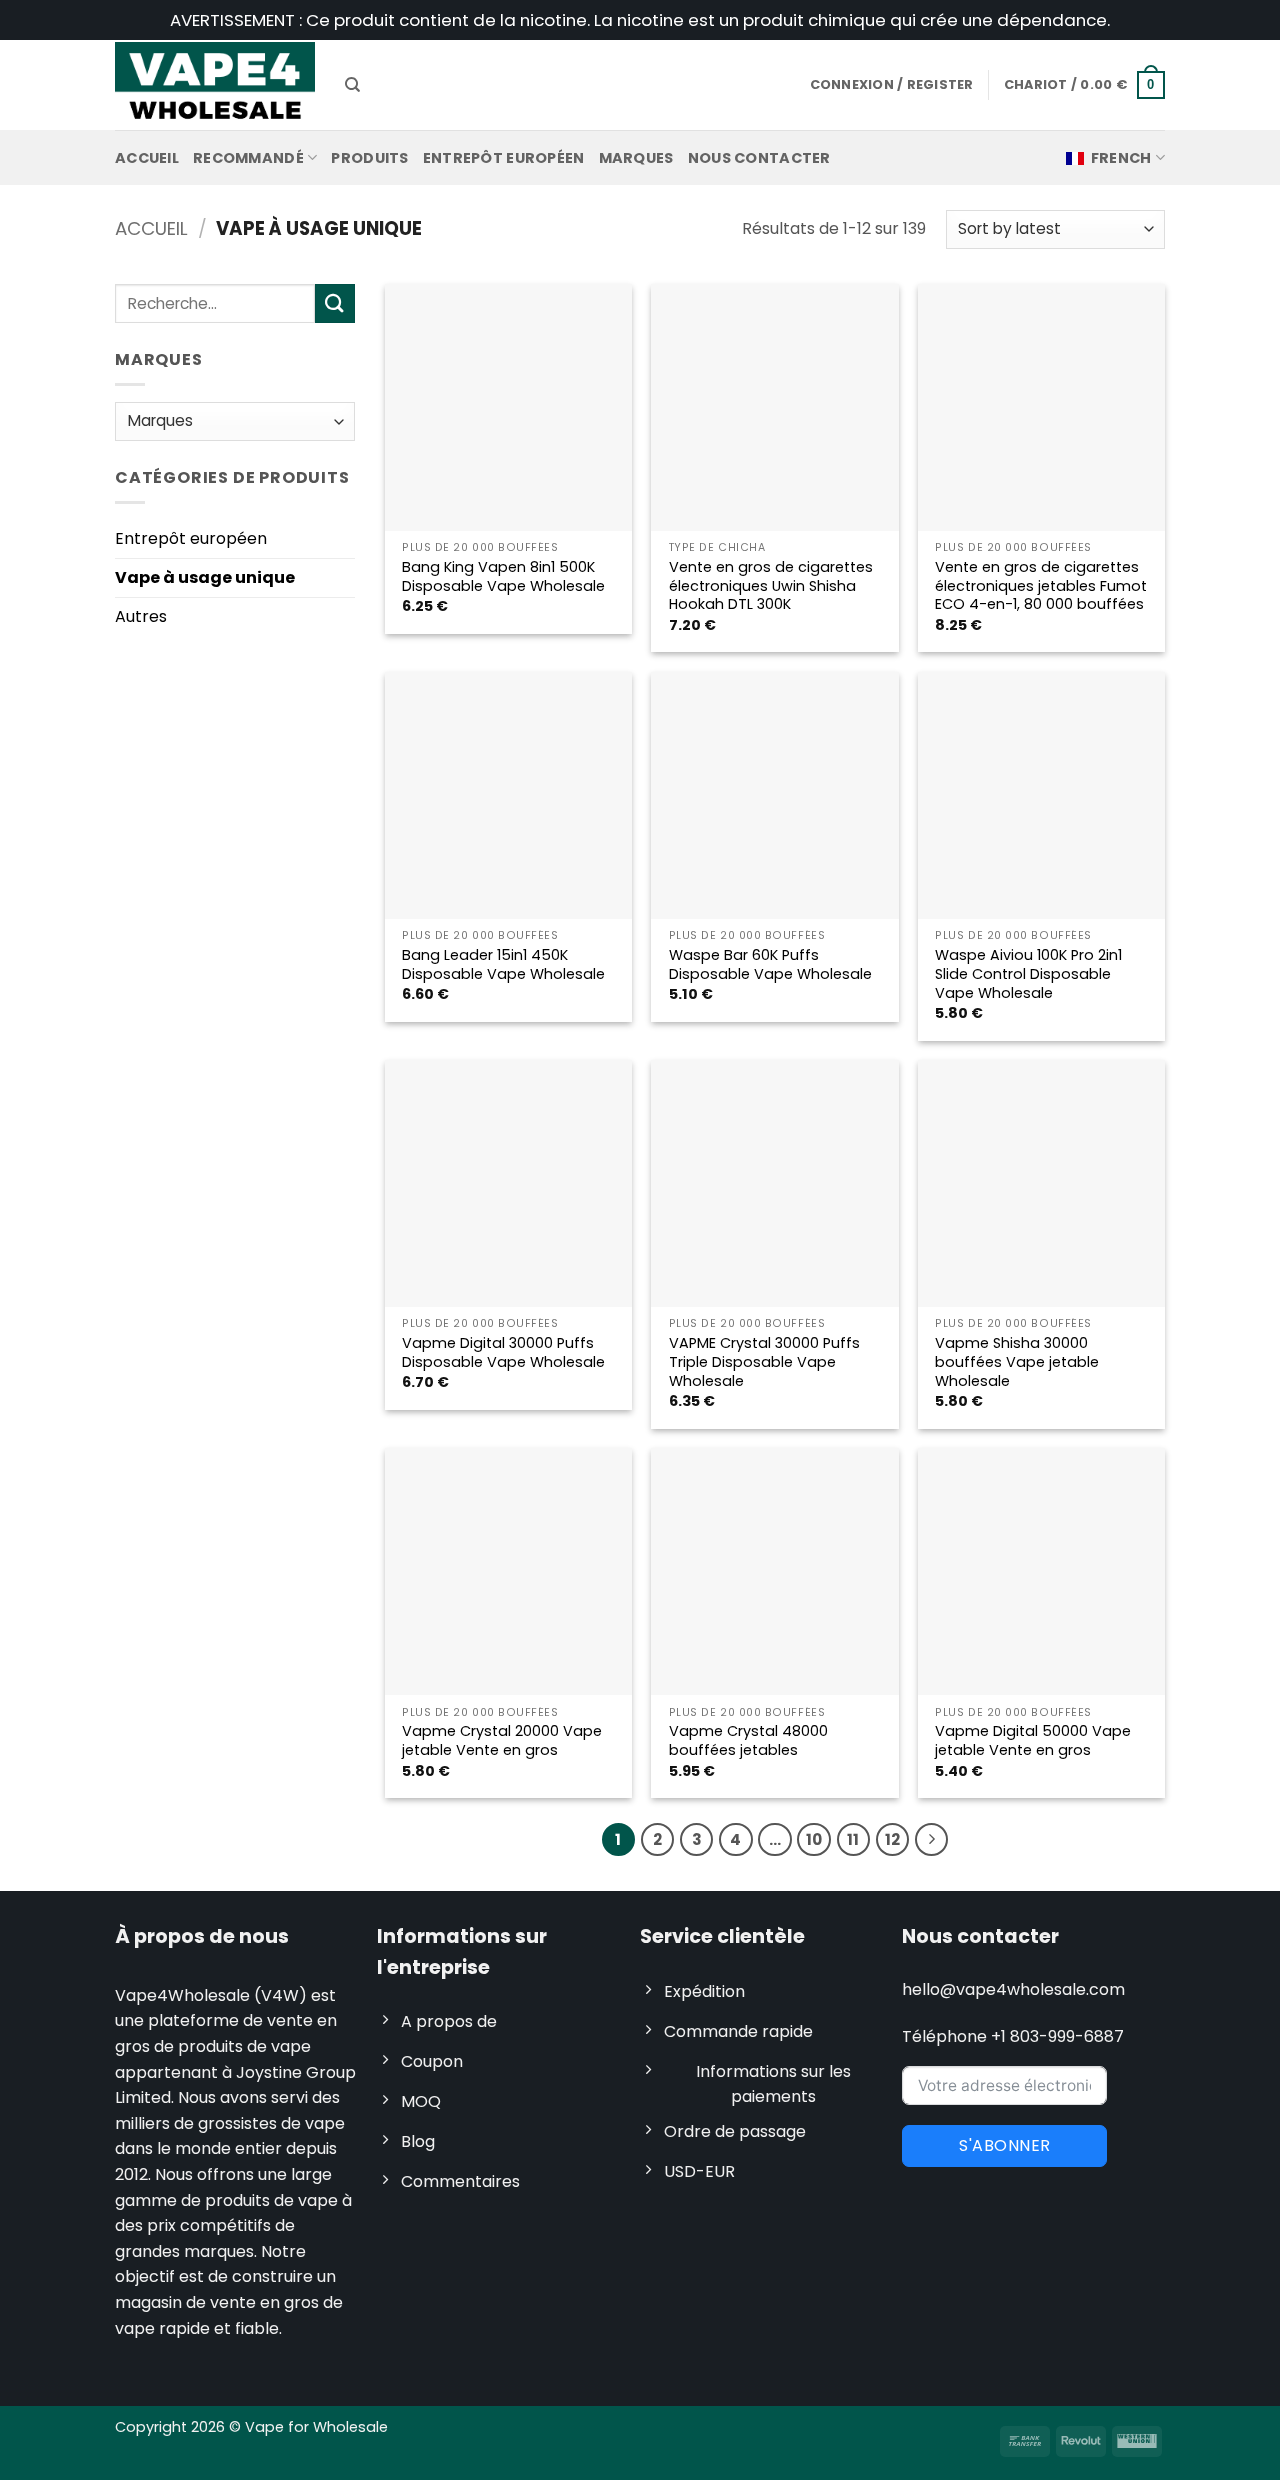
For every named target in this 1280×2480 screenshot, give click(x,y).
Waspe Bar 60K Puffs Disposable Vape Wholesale (770, 964)
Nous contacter (759, 158)
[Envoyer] (335, 303)
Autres (141, 616)
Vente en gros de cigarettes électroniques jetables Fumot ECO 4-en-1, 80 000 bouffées (1041, 586)
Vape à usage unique (205, 577)
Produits (369, 158)
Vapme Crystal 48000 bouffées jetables (748, 1740)
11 (853, 1839)
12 (892, 1839)
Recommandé (248, 158)
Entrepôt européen (504, 158)
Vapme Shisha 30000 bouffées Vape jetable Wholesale (1017, 1362)
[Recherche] (352, 85)
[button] (1084, 85)
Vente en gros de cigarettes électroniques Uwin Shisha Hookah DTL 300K (771, 586)
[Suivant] (932, 1840)
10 (814, 1839)
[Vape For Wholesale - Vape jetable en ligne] (215, 84)
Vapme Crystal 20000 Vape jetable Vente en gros (502, 1740)
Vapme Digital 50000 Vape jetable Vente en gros (1033, 1740)
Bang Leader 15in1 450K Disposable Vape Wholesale (503, 964)
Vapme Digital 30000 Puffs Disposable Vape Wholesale (503, 1352)
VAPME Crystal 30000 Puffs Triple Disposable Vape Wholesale (764, 1362)
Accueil (147, 158)
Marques (636, 158)
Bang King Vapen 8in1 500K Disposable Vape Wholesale (503, 576)
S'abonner (1004, 2145)
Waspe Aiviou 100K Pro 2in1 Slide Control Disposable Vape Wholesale (1028, 974)
